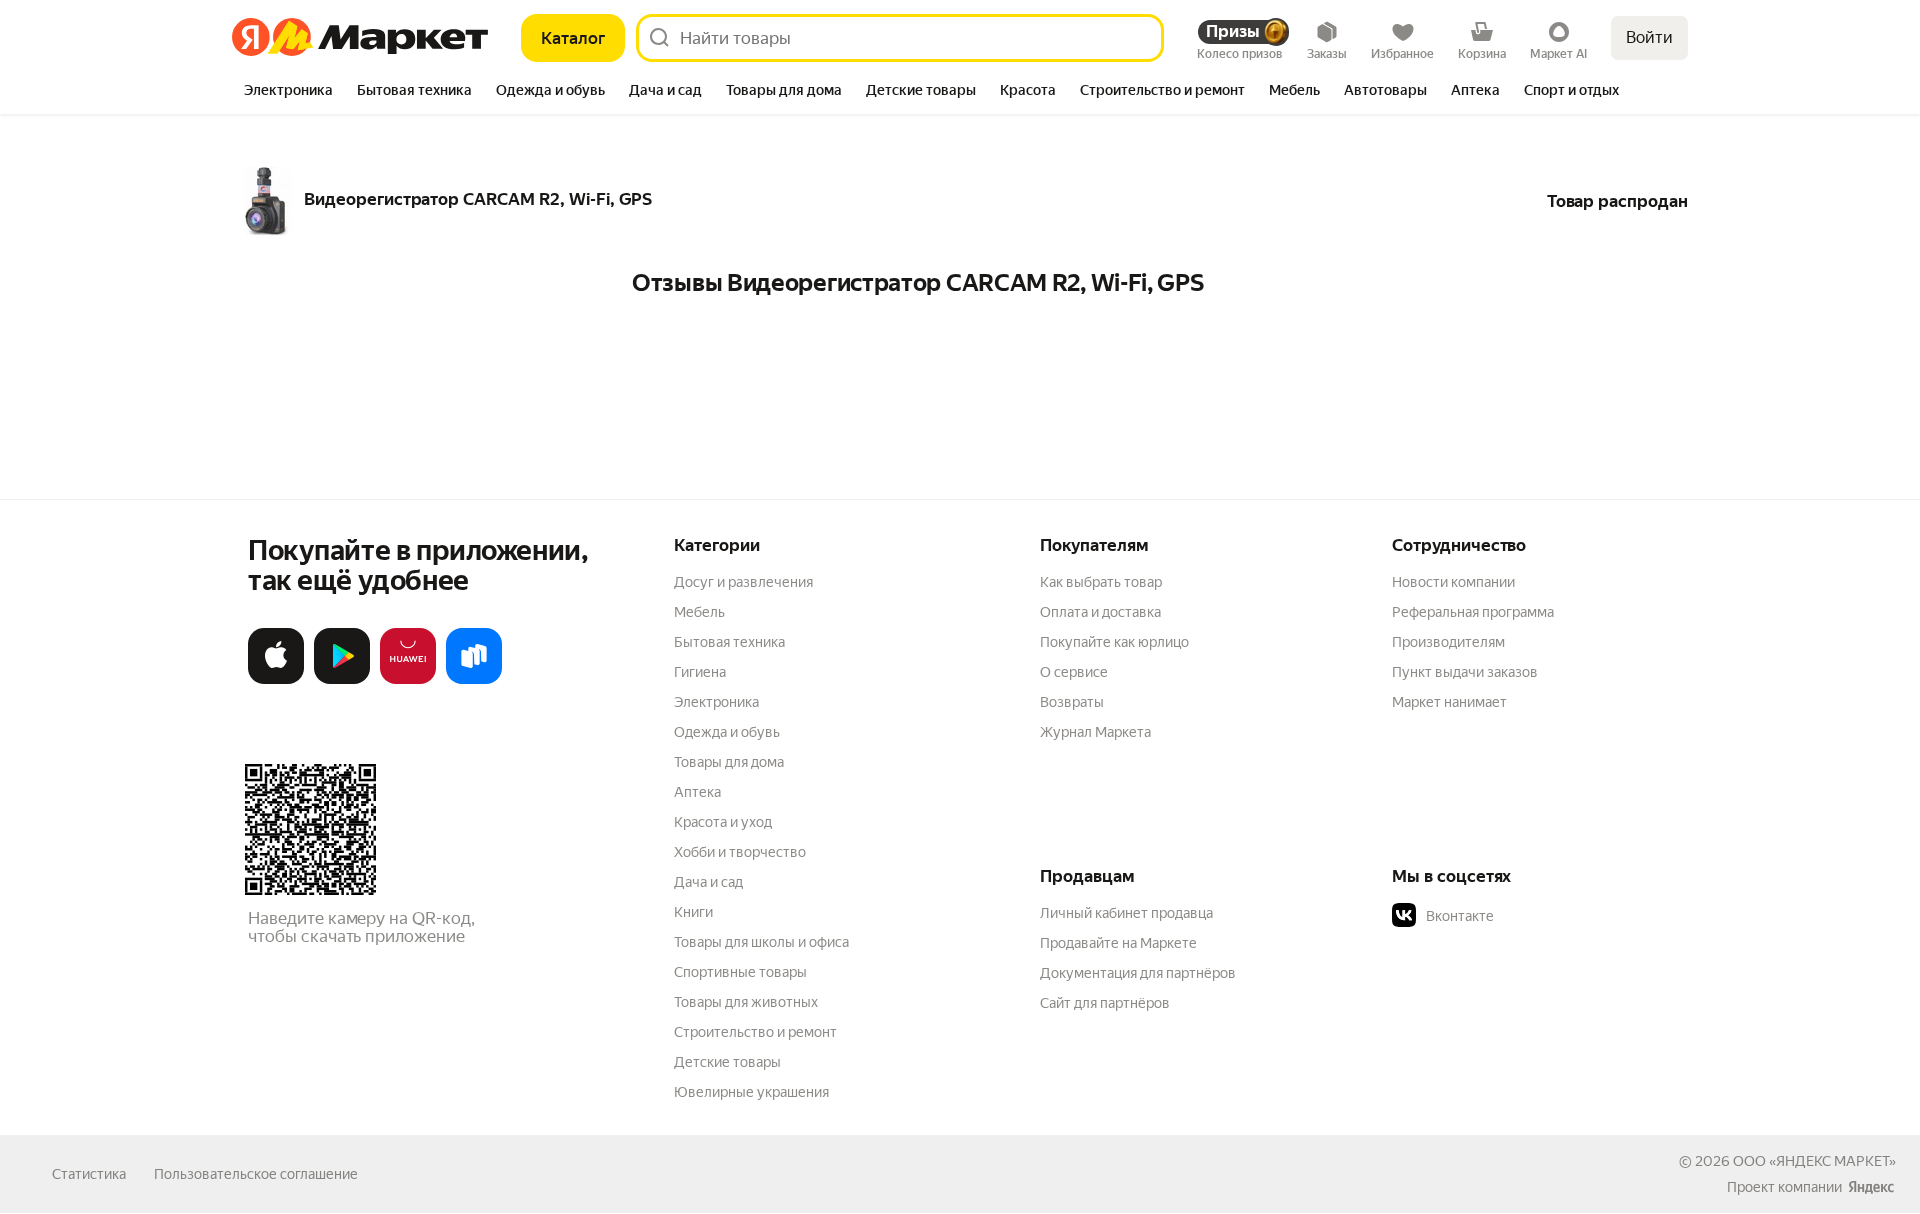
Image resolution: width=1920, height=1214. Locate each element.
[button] (1532, 916)
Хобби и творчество (740, 852)
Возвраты (1072, 702)
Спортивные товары (740, 972)
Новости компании (1453, 582)
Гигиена (700, 672)
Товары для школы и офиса (761, 942)
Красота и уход (723, 822)
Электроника (716, 702)
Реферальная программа (1473, 612)
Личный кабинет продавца (1126, 913)
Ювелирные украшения (751, 1092)
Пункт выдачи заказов (1465, 672)
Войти (1649, 37)
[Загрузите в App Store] (276, 680)
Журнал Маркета (1095, 732)
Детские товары (727, 1062)
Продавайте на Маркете (1118, 943)
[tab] (288, 92)
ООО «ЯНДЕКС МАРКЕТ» (1814, 1161)
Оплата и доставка (1100, 612)
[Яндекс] (1871, 1187)
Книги (693, 912)
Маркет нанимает (1449, 702)
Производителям (1448, 642)
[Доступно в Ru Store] (474, 680)
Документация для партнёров (1138, 973)
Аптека (697, 792)
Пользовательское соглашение (256, 1174)
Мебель (699, 612)
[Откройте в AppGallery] (408, 680)
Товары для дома (729, 762)
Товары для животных (746, 1002)
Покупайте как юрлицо (1114, 642)
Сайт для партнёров (1105, 1003)
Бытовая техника (729, 642)
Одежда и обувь (727, 732)
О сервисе (1074, 672)
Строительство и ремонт (755, 1032)
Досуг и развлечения (743, 582)
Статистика (89, 1174)
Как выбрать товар (1101, 582)
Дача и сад (708, 882)
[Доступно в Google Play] (342, 680)
